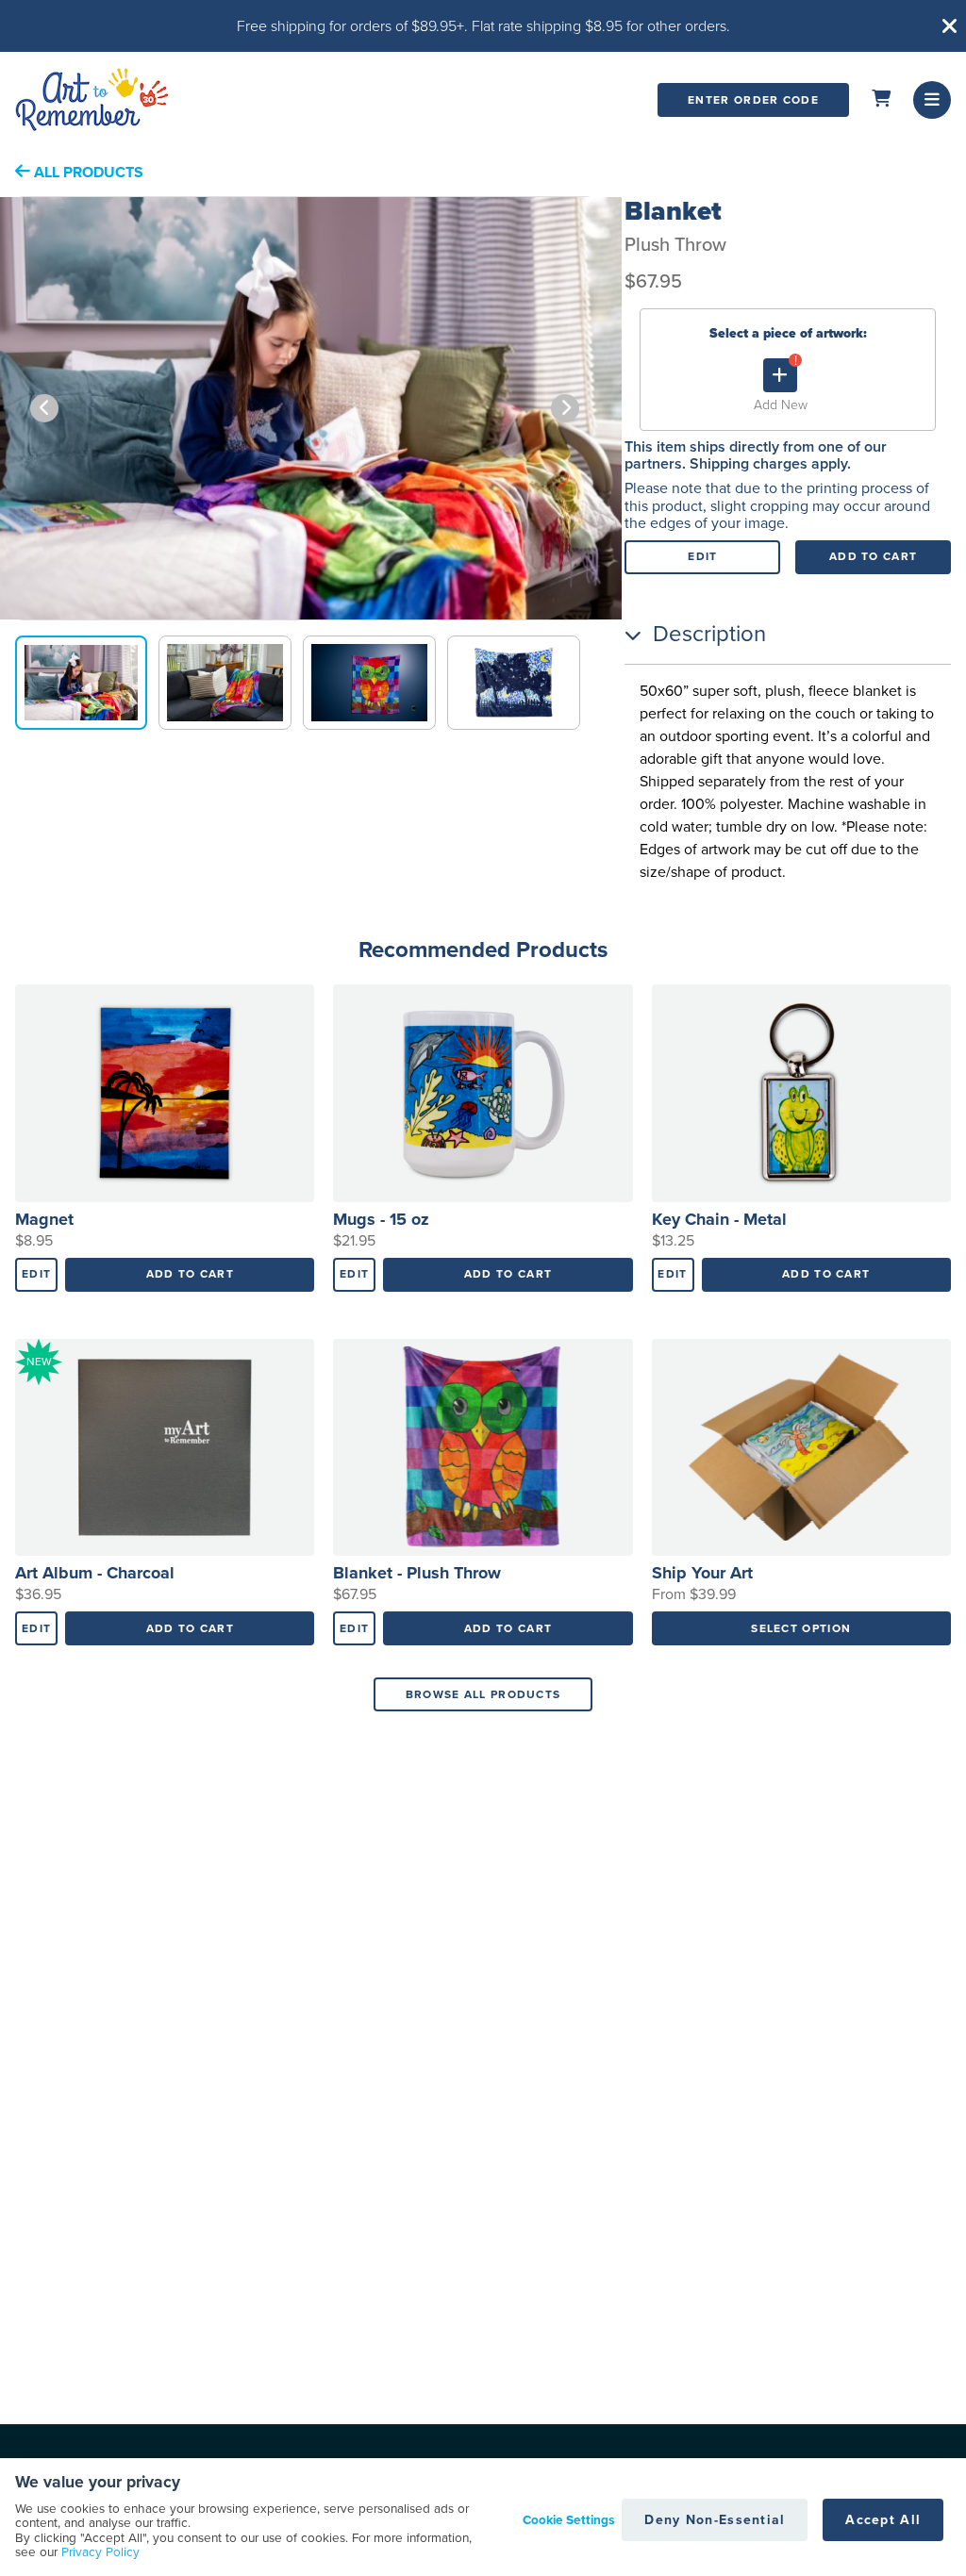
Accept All (883, 2520)
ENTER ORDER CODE (753, 100)
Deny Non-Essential (715, 2520)
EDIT (702, 556)
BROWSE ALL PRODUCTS (483, 1694)
